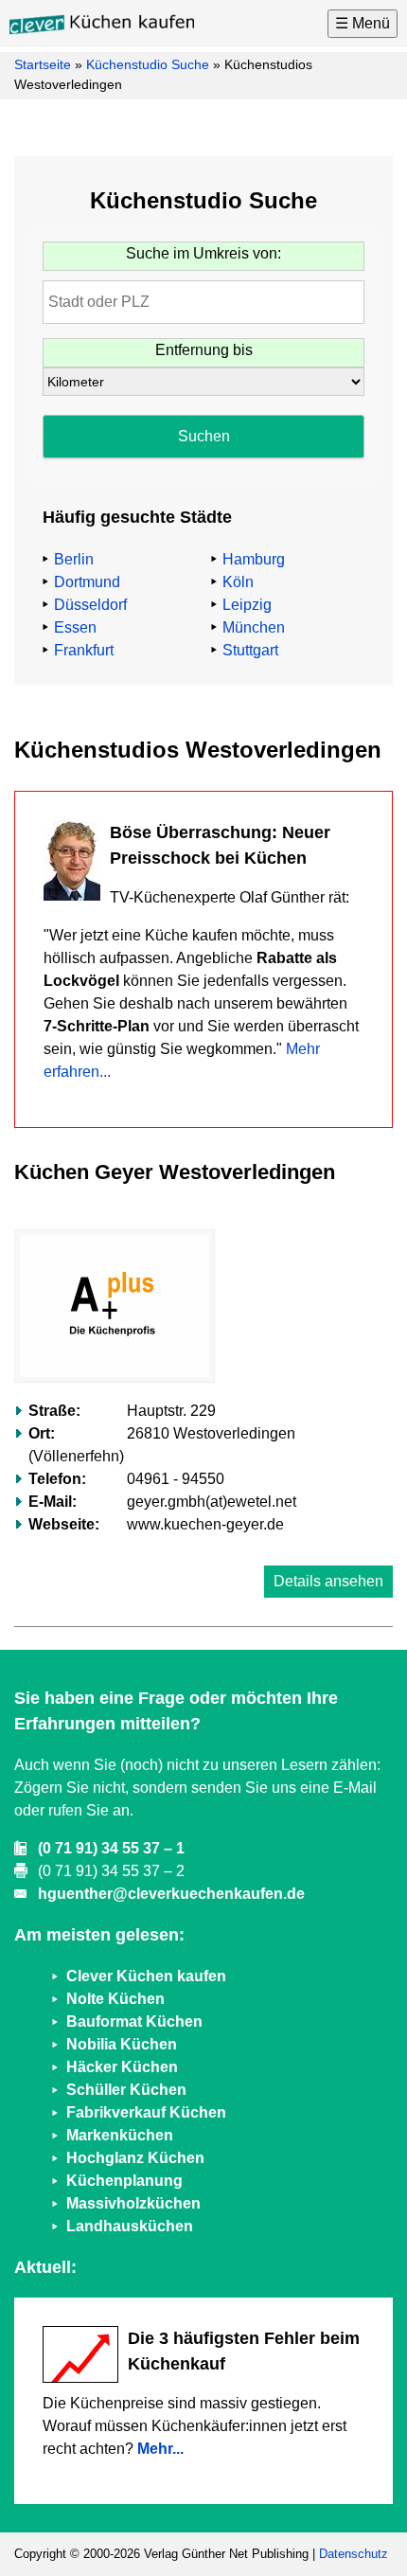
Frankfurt (84, 650)
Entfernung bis (204, 350)
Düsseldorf (90, 605)
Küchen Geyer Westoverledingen (175, 1172)
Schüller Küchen (126, 2090)
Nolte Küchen (115, 1999)
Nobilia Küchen (122, 2044)
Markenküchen (120, 2135)
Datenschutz (354, 2554)
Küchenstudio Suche (148, 64)
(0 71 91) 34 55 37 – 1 (111, 1848)
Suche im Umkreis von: (203, 253)
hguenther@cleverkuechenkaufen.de (171, 1894)
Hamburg (254, 559)
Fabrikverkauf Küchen (146, 2112)
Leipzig (247, 605)
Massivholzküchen (133, 2203)
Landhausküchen (130, 2226)
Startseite (43, 64)
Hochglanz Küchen (135, 2158)
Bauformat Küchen (134, 2021)
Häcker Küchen (122, 2067)
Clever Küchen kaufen (146, 1976)
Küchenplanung (124, 2181)
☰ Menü (363, 23)
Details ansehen (328, 1581)
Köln (238, 582)
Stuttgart (250, 650)
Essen (75, 627)
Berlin (74, 559)
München (254, 627)
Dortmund (87, 582)
